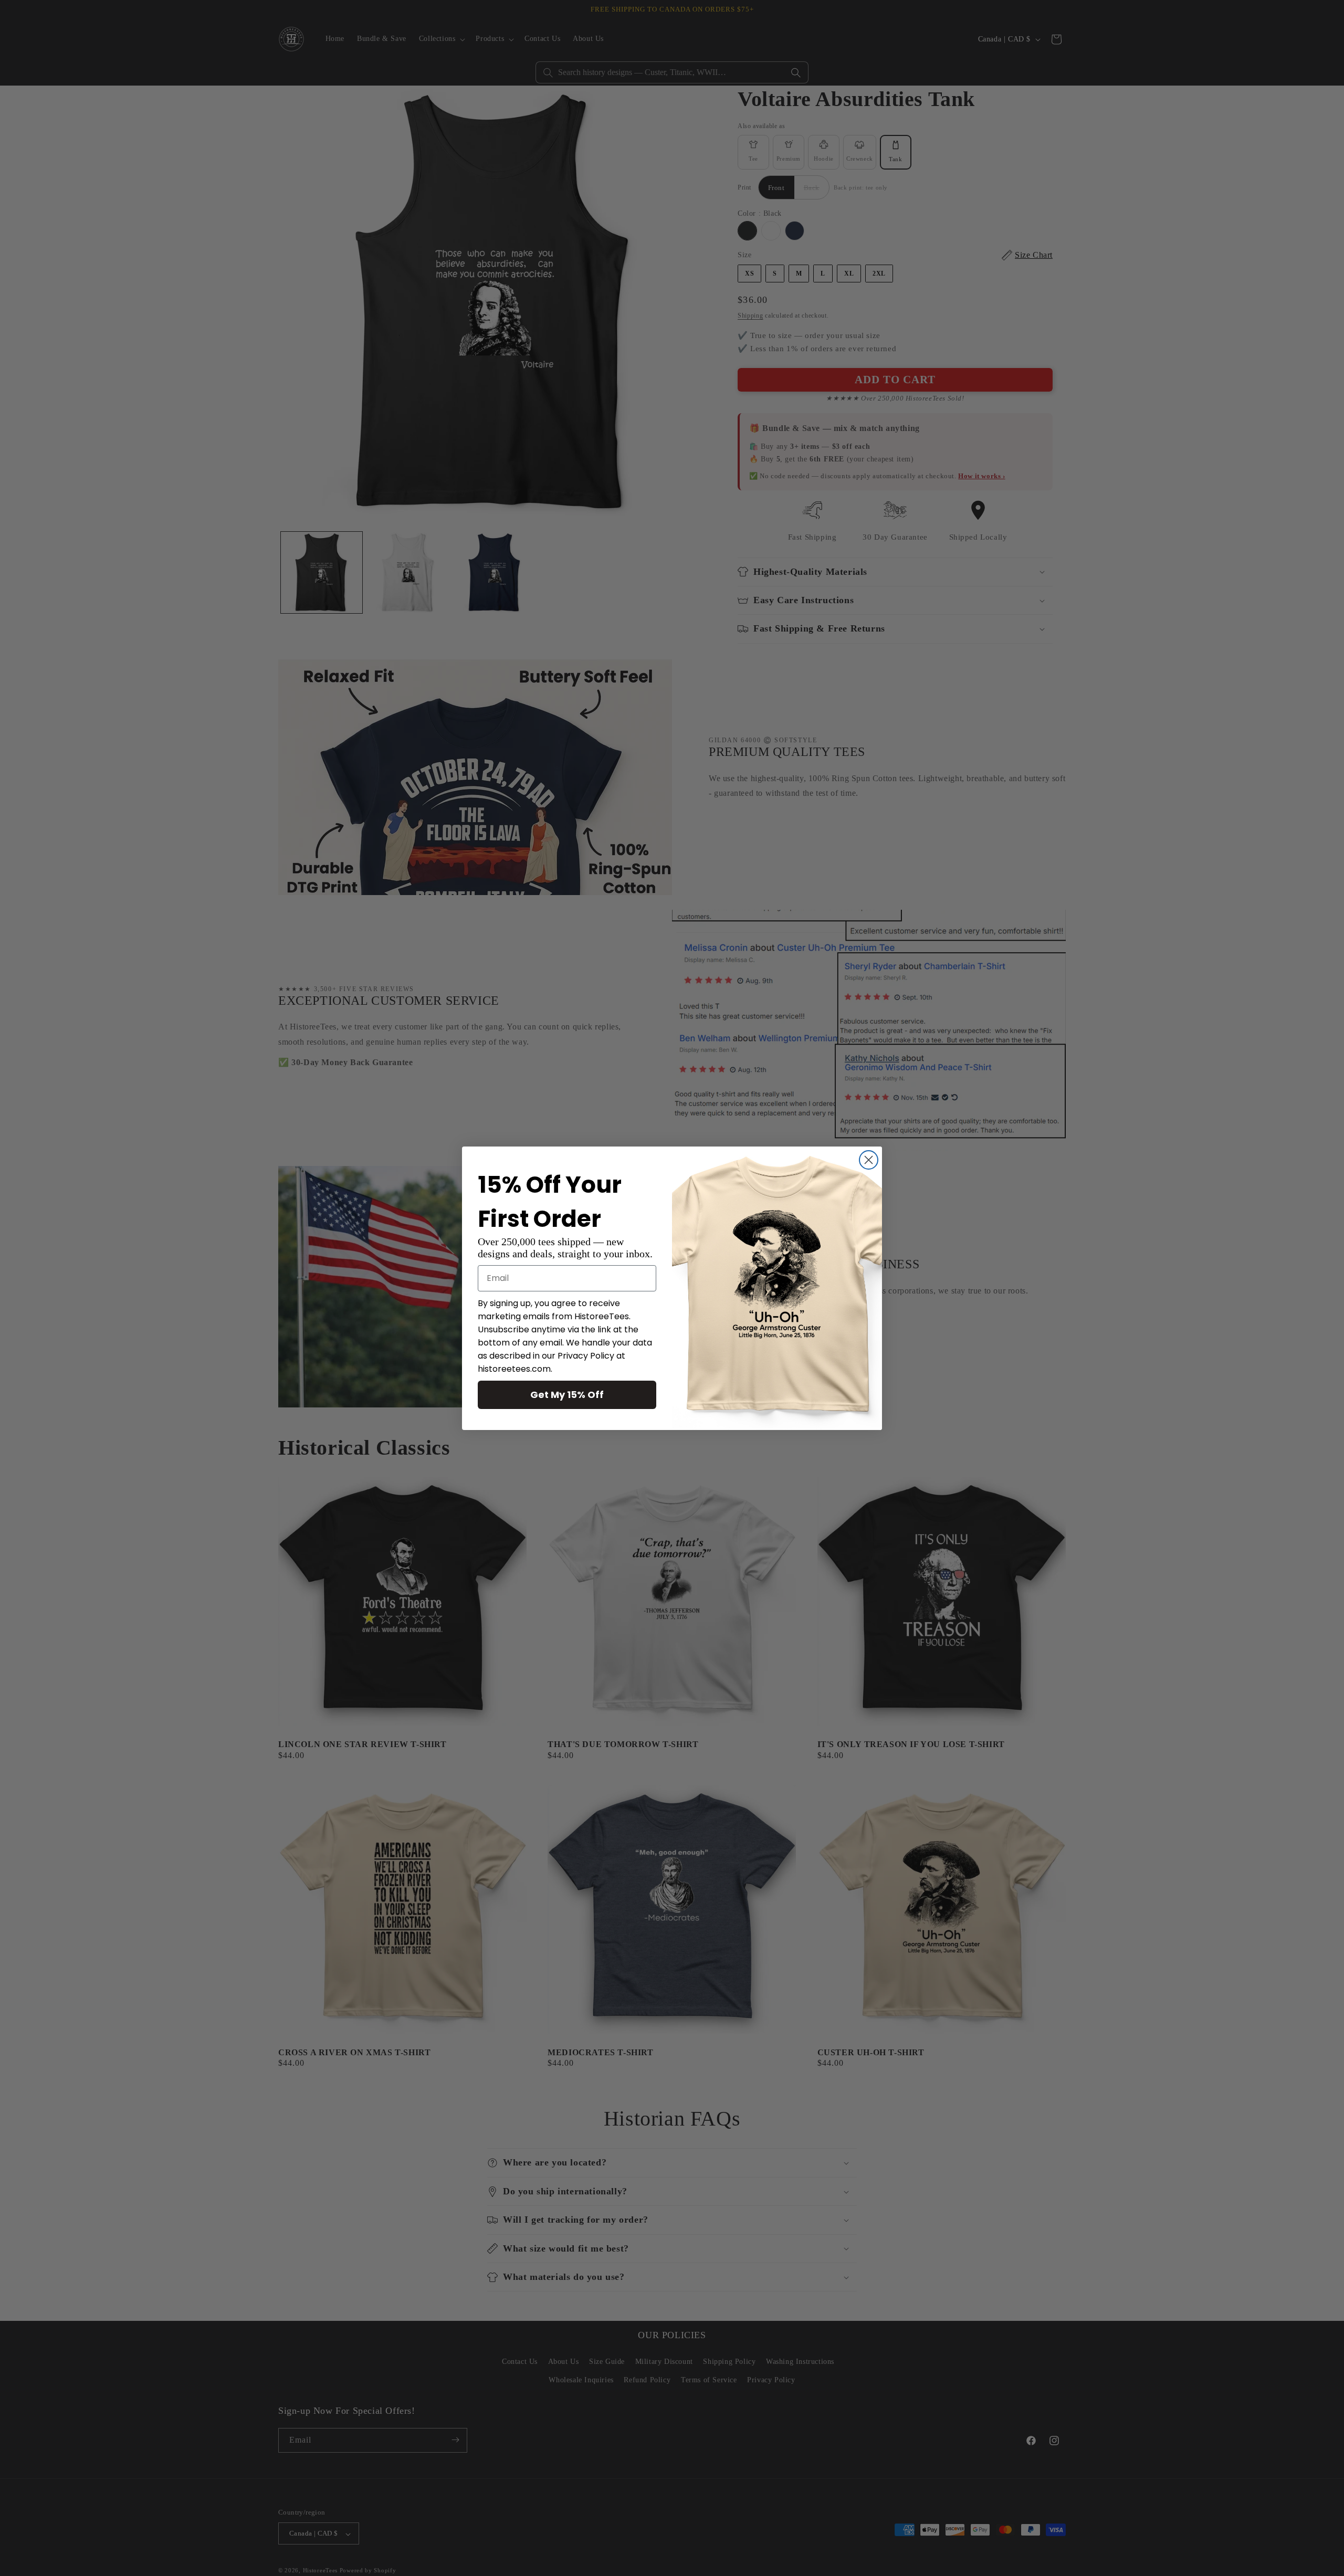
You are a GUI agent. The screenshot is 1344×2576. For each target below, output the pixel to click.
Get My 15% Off (567, 1395)
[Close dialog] (869, 1160)
